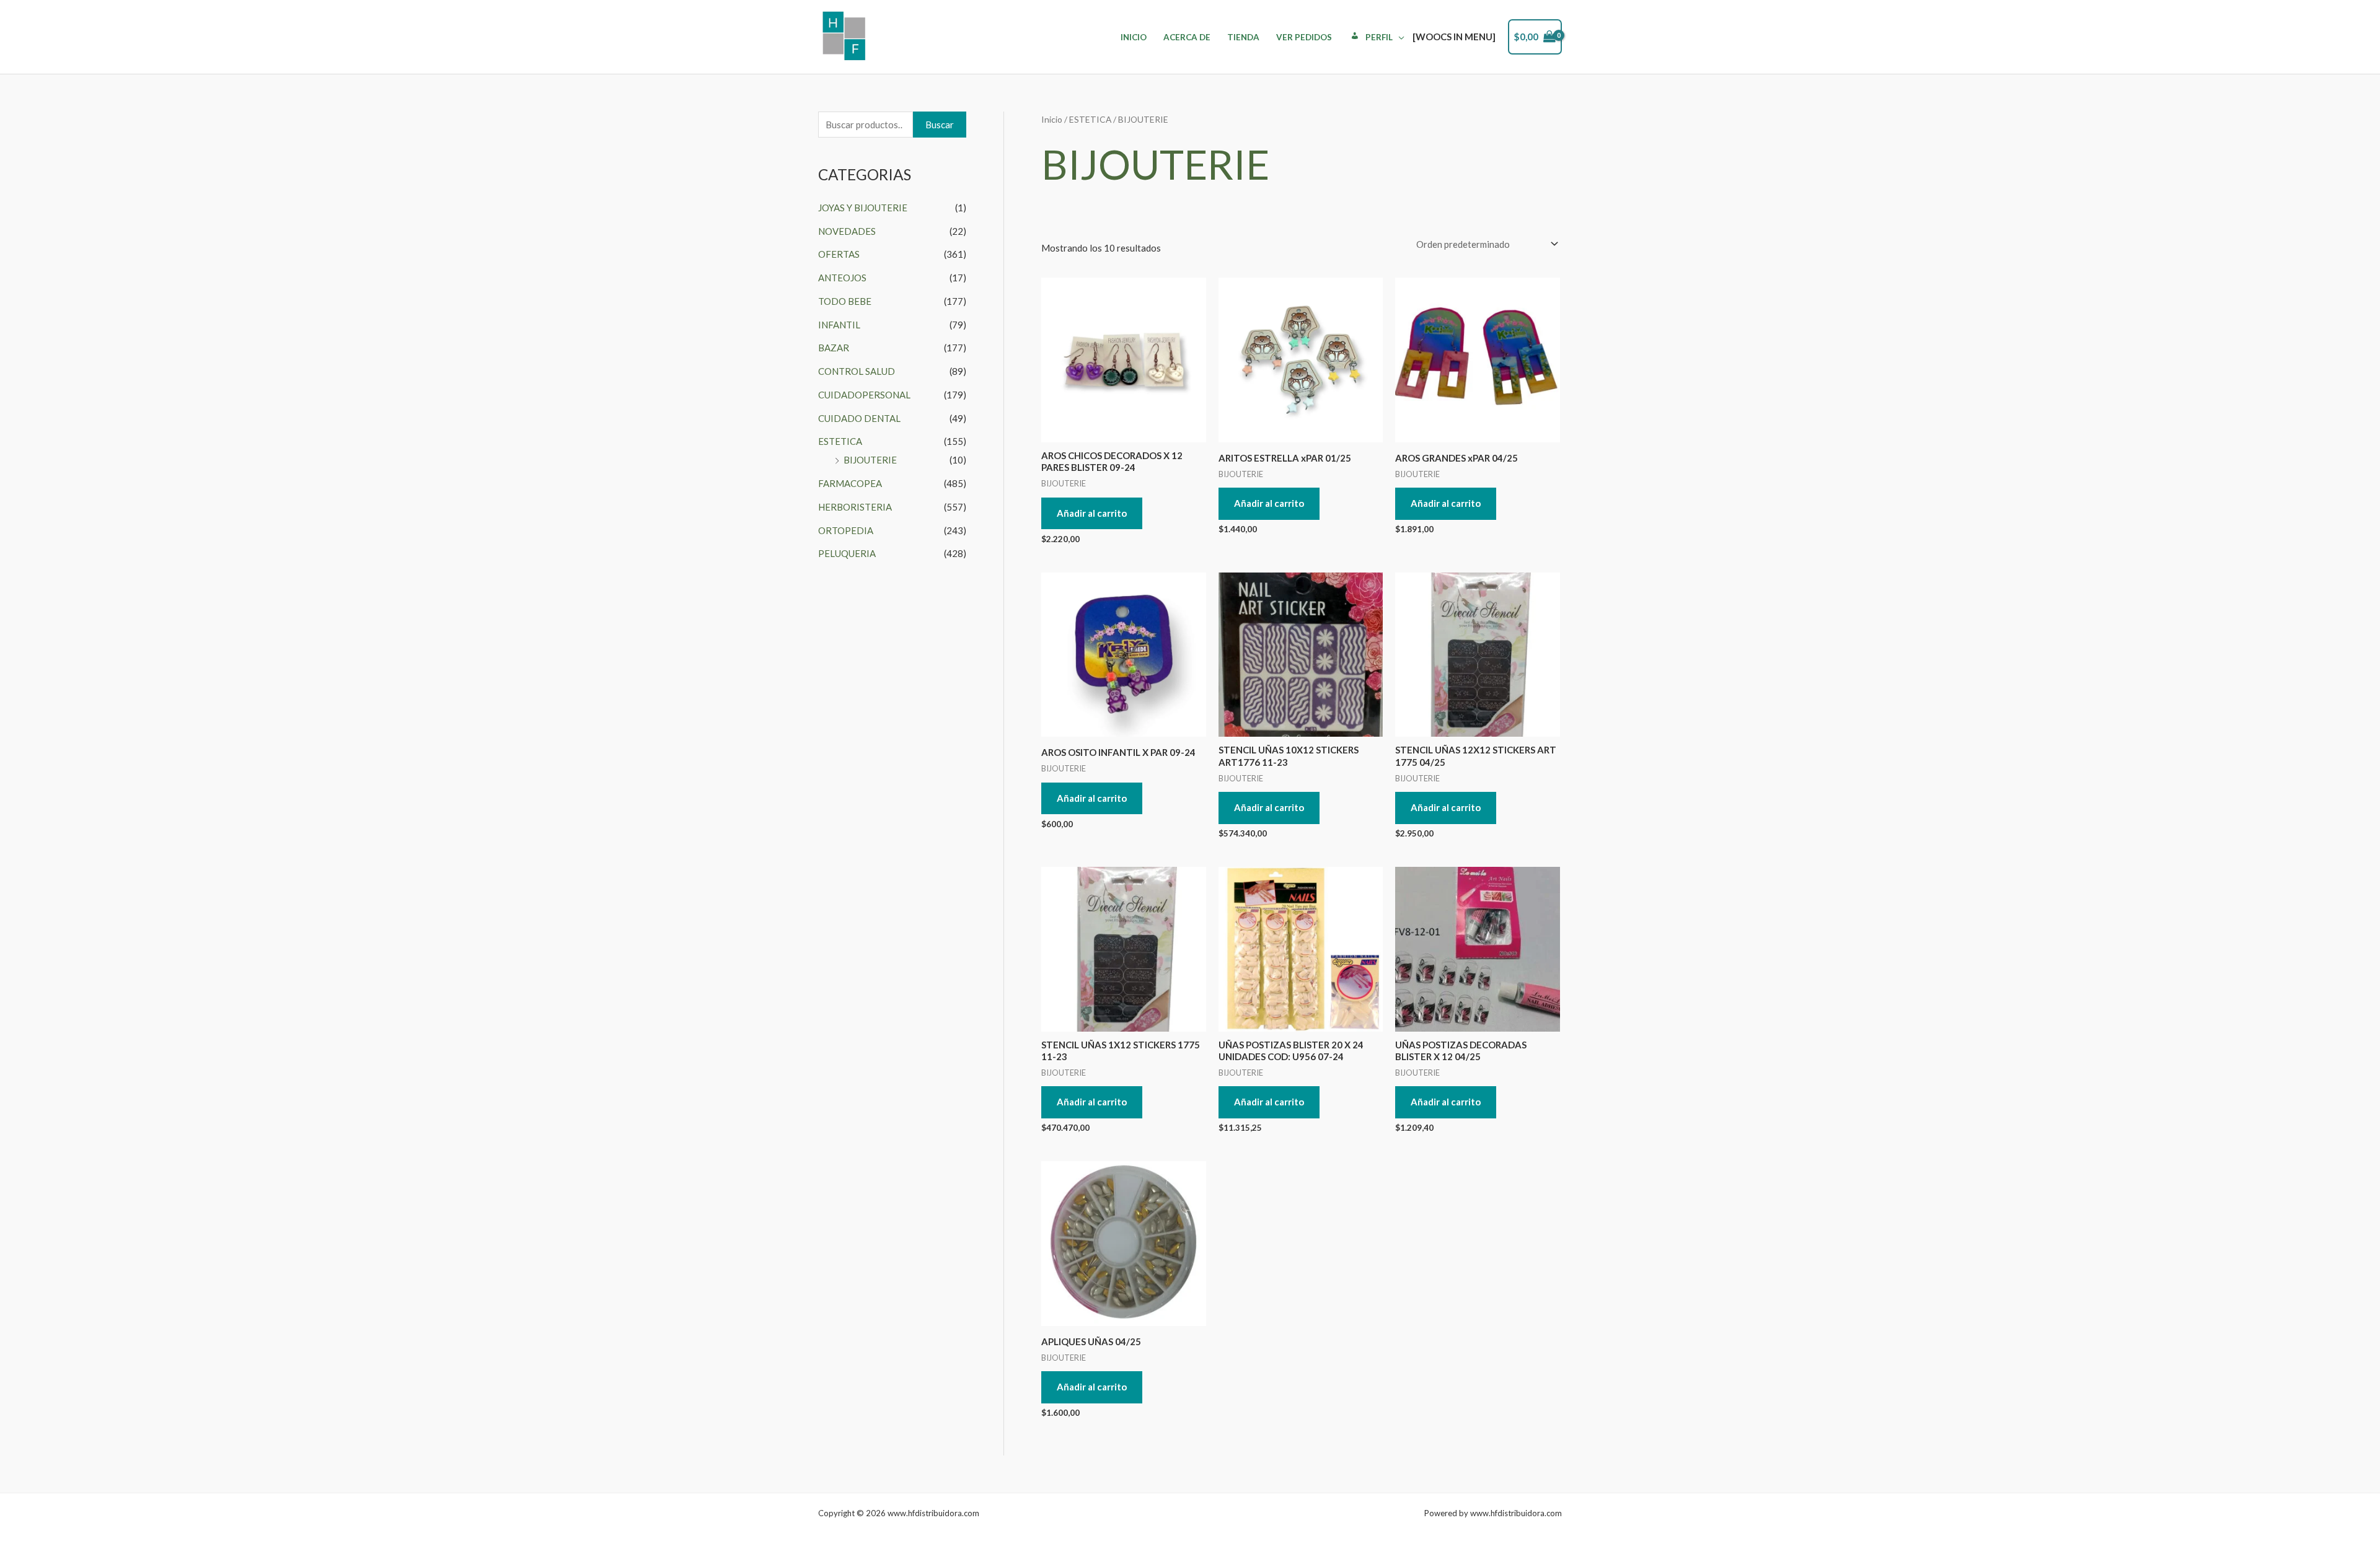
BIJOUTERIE (870, 460)
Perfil (1379, 37)
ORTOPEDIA (846, 530)
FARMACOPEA (850, 483)
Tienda (1243, 37)
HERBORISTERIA (855, 507)
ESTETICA (840, 441)
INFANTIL (839, 325)
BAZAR (834, 348)
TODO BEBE (845, 301)
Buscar (940, 125)
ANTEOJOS (842, 278)
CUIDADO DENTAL (859, 418)
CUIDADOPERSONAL (864, 395)
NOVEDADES (847, 231)
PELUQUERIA (847, 553)
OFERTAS (839, 254)
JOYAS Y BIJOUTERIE (863, 208)
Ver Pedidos (1304, 37)
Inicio (1134, 37)
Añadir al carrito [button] (1092, 513)
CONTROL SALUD (857, 371)
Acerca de (1187, 37)
